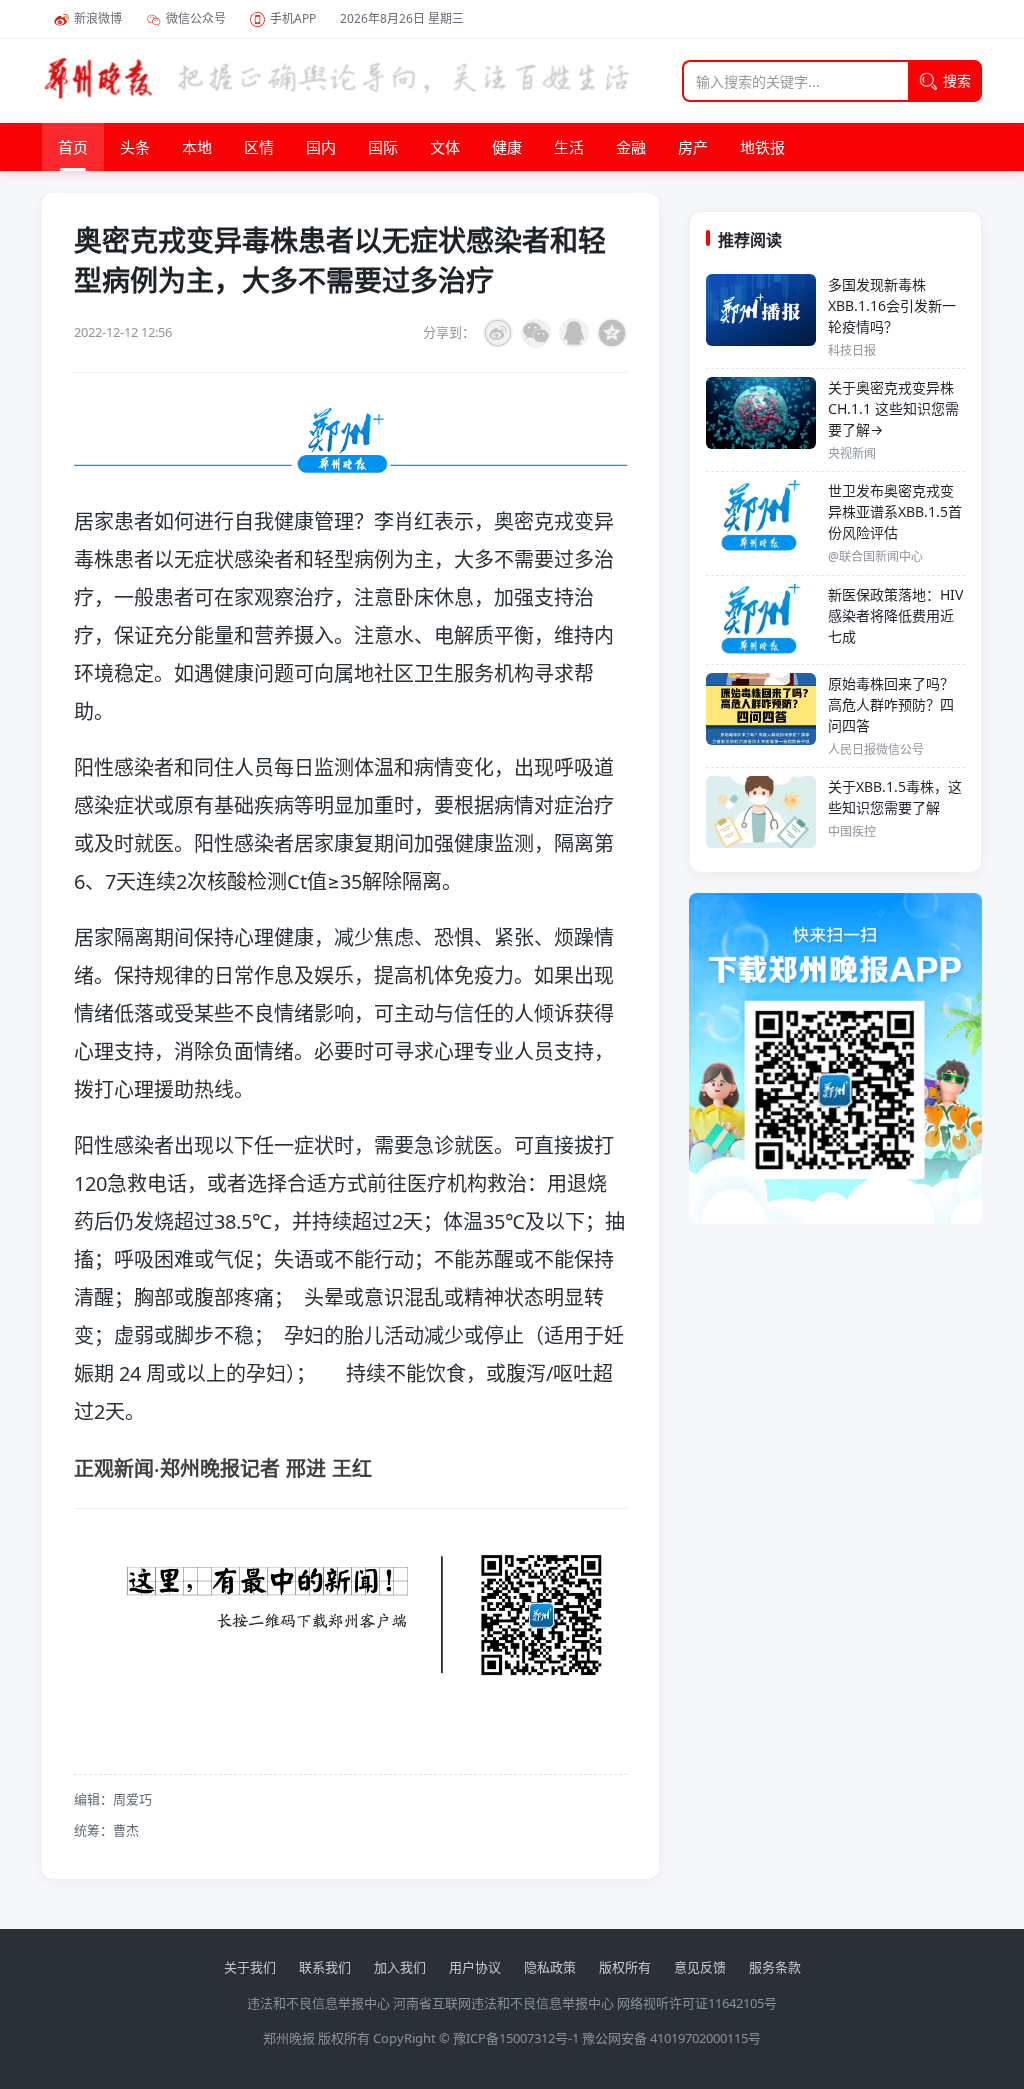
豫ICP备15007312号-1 (516, 2038)
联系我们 (325, 1967)
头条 (135, 147)
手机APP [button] (293, 18)
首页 (73, 147)
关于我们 (250, 1967)
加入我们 (400, 1967)
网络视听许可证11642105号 (697, 2003)
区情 (259, 147)
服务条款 (775, 1967)
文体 (445, 147)
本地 (197, 147)
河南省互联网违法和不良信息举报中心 (503, 2003)
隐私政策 (550, 1967)
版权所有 (625, 1967)
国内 (321, 147)
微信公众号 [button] (196, 18)
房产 (693, 147)
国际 (383, 147)
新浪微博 (98, 18)
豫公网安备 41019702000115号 (671, 2038)
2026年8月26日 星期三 (402, 18)
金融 (631, 147)
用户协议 (475, 1967)
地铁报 (762, 147)
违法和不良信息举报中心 (318, 2003)
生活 (569, 147)
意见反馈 (700, 1967)
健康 (507, 147)
